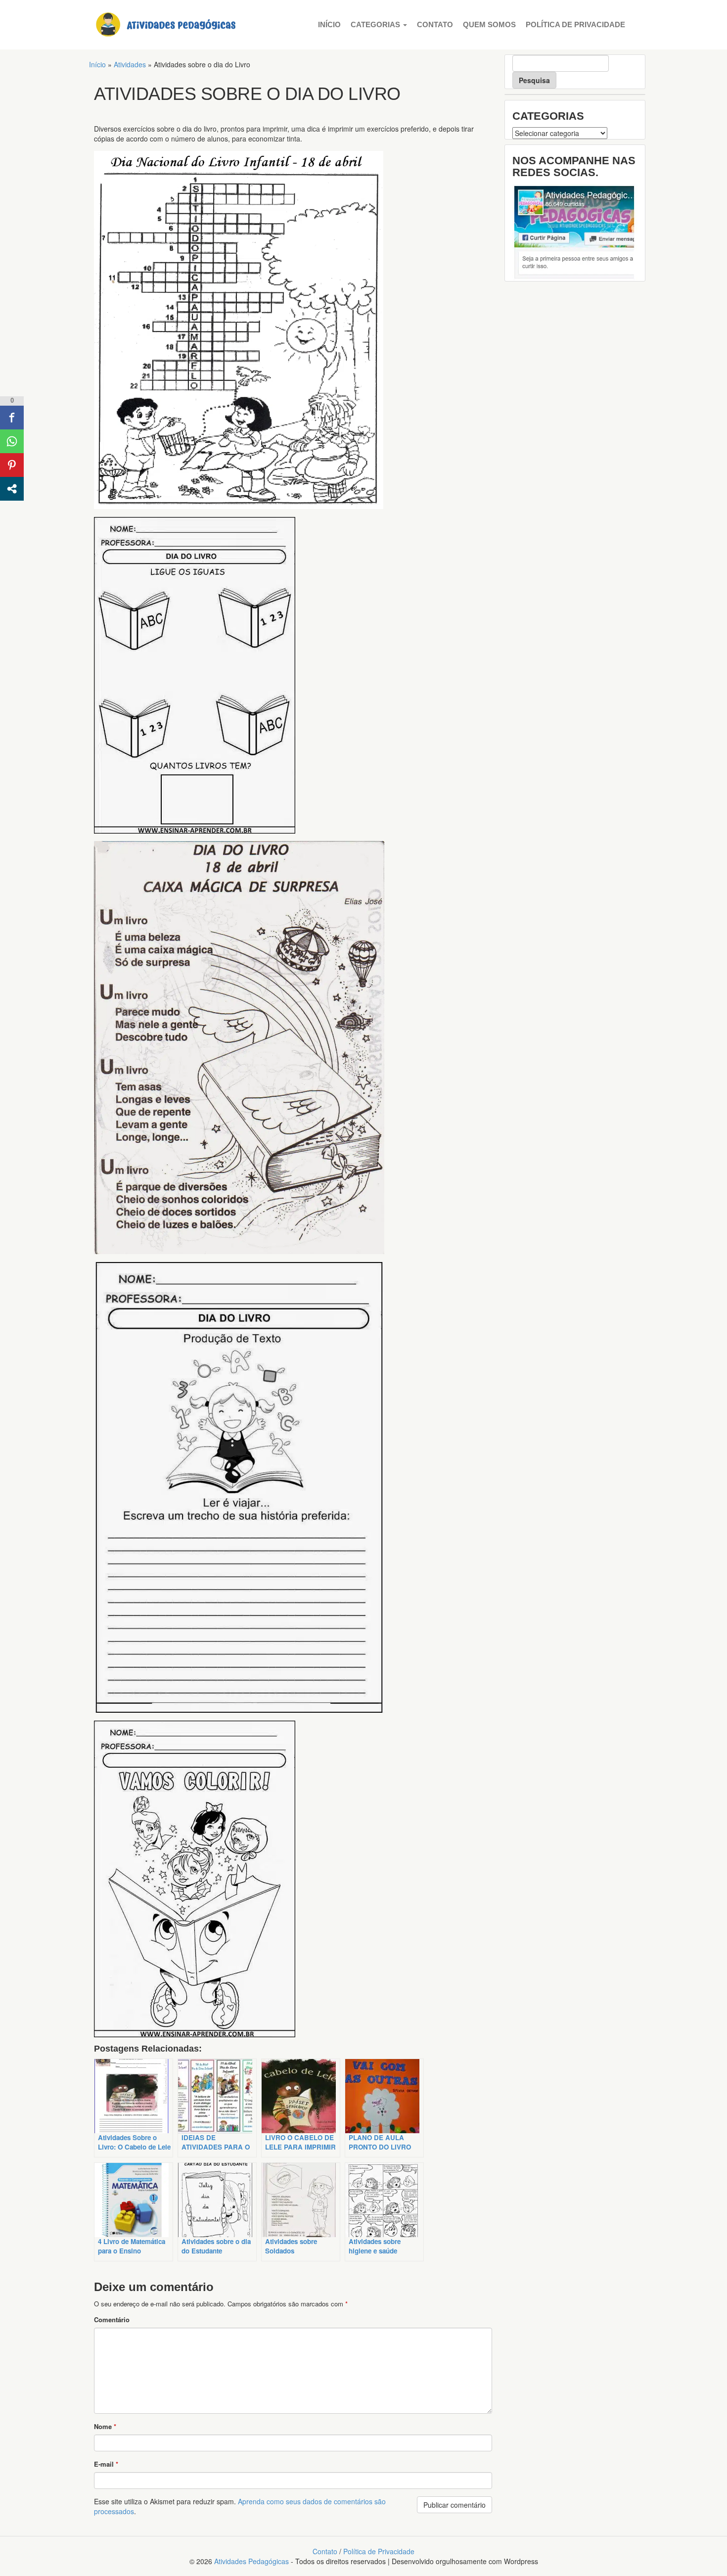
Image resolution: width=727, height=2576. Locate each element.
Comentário (112, 2319)
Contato (435, 24)
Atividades (130, 64)
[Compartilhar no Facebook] (12, 418)
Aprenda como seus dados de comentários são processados (240, 2506)
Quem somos (489, 24)
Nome (105, 2426)
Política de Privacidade (575, 24)
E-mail (106, 2464)
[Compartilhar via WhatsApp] (12, 441)
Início (329, 24)
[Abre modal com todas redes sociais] (12, 489)
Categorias (376, 24)
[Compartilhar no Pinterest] (12, 465)
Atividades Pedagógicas (251, 2561)
